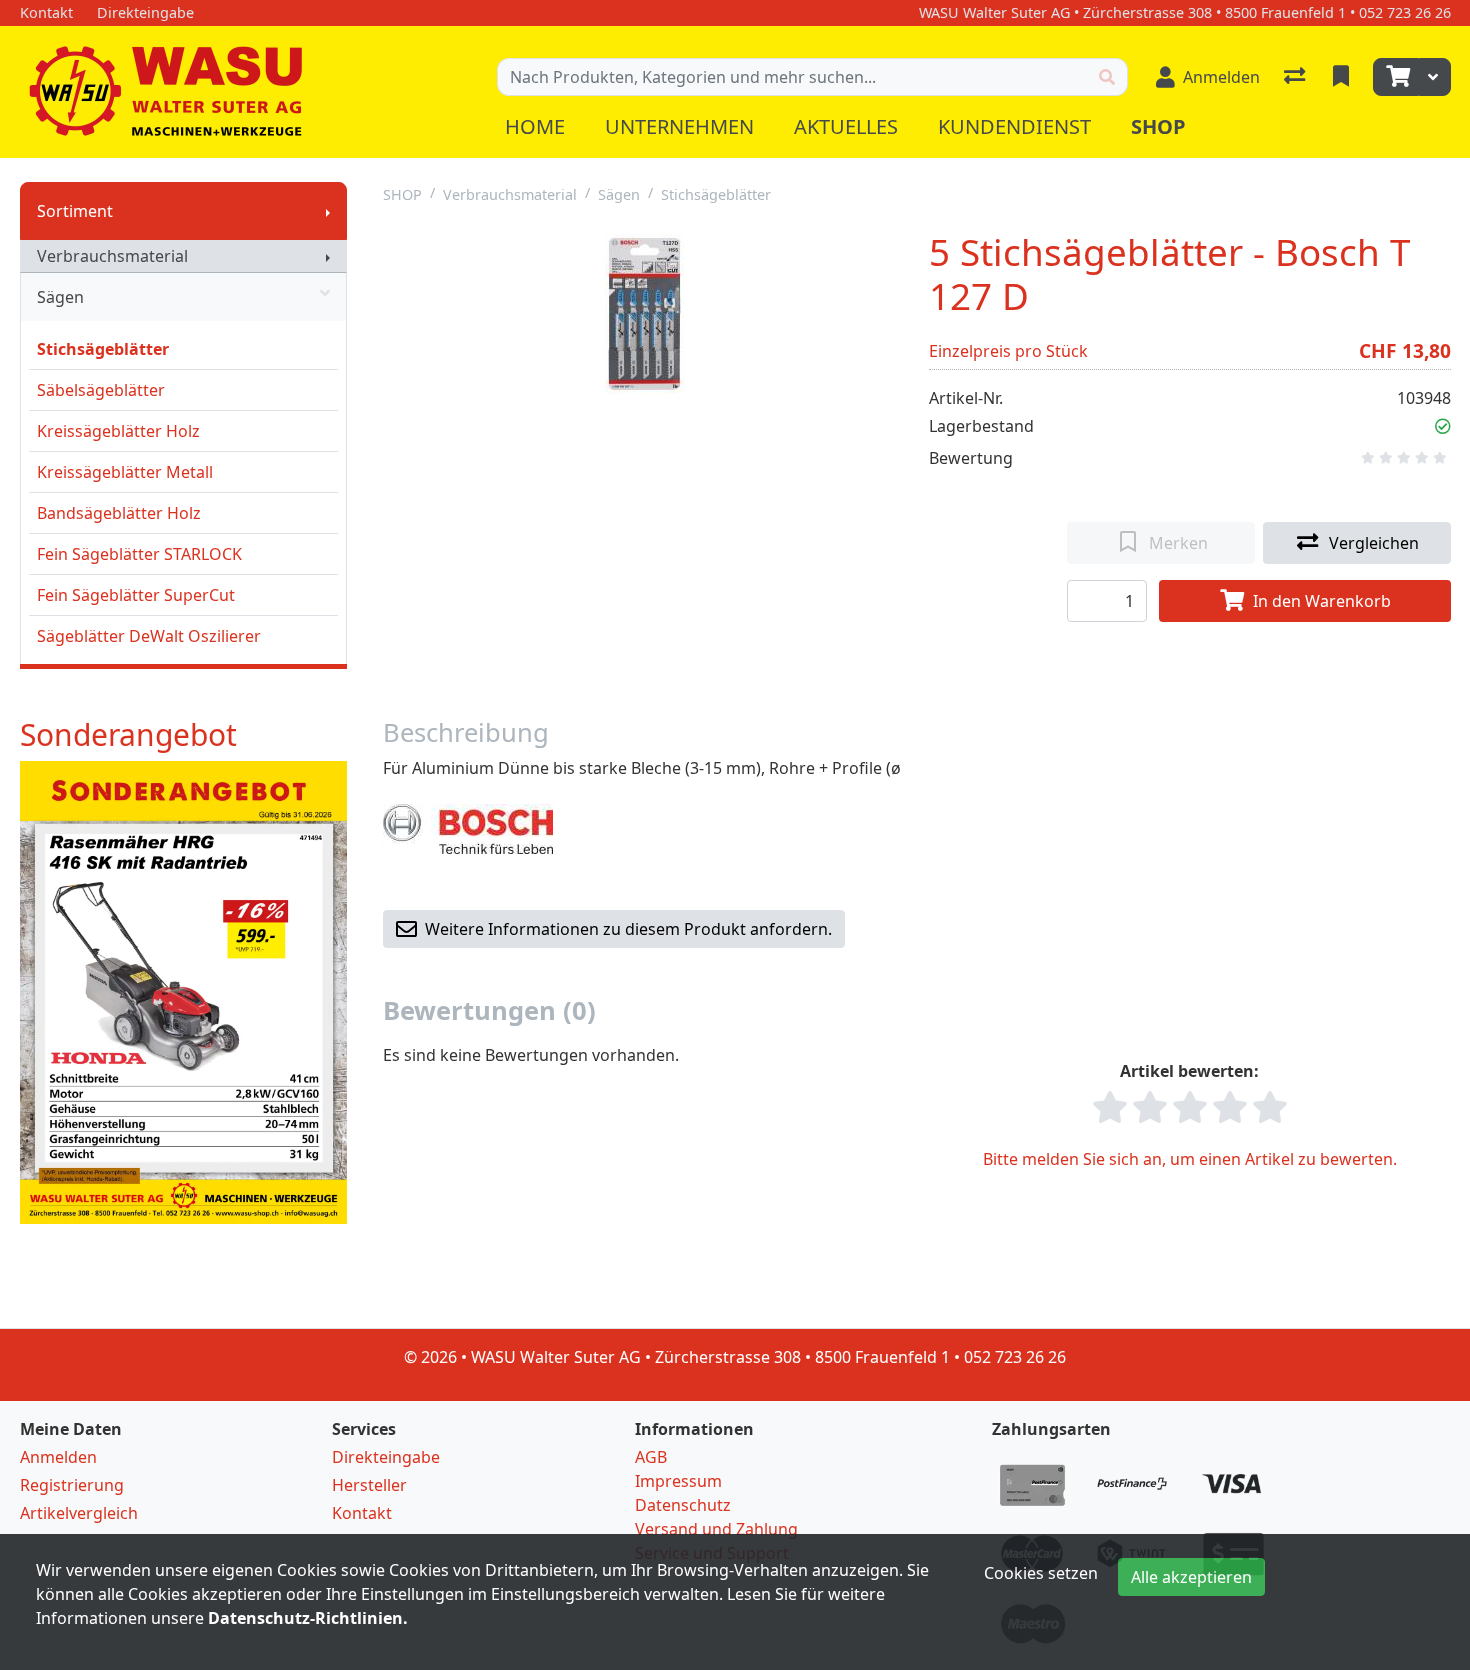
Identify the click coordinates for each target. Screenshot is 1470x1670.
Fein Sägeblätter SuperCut (136, 595)
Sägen (60, 297)
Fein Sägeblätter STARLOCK (139, 554)
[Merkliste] (1343, 77)
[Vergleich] (1296, 77)
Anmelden (58, 1457)
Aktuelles (846, 126)
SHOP (402, 194)
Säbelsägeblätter (101, 390)
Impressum (678, 1481)
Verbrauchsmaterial (112, 256)
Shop (1158, 126)
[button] (1443, 426)
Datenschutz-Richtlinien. (308, 1618)
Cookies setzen (1041, 1573)
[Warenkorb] (1396, 77)
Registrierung (72, 1485)
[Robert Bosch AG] (468, 828)
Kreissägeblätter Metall (125, 472)
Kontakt (362, 1513)
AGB (651, 1457)
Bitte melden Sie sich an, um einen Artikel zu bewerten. (1190, 1159)
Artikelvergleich (79, 1513)
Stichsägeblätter (103, 349)
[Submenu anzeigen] (328, 211)
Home (535, 126)
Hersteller (369, 1485)
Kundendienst (1014, 126)
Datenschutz (683, 1505)
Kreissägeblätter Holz (118, 431)
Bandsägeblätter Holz (119, 513)
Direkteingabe (386, 1457)
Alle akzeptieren (1191, 1577)
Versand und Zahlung (716, 1529)
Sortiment (75, 211)
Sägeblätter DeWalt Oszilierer (149, 636)
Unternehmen (679, 126)
